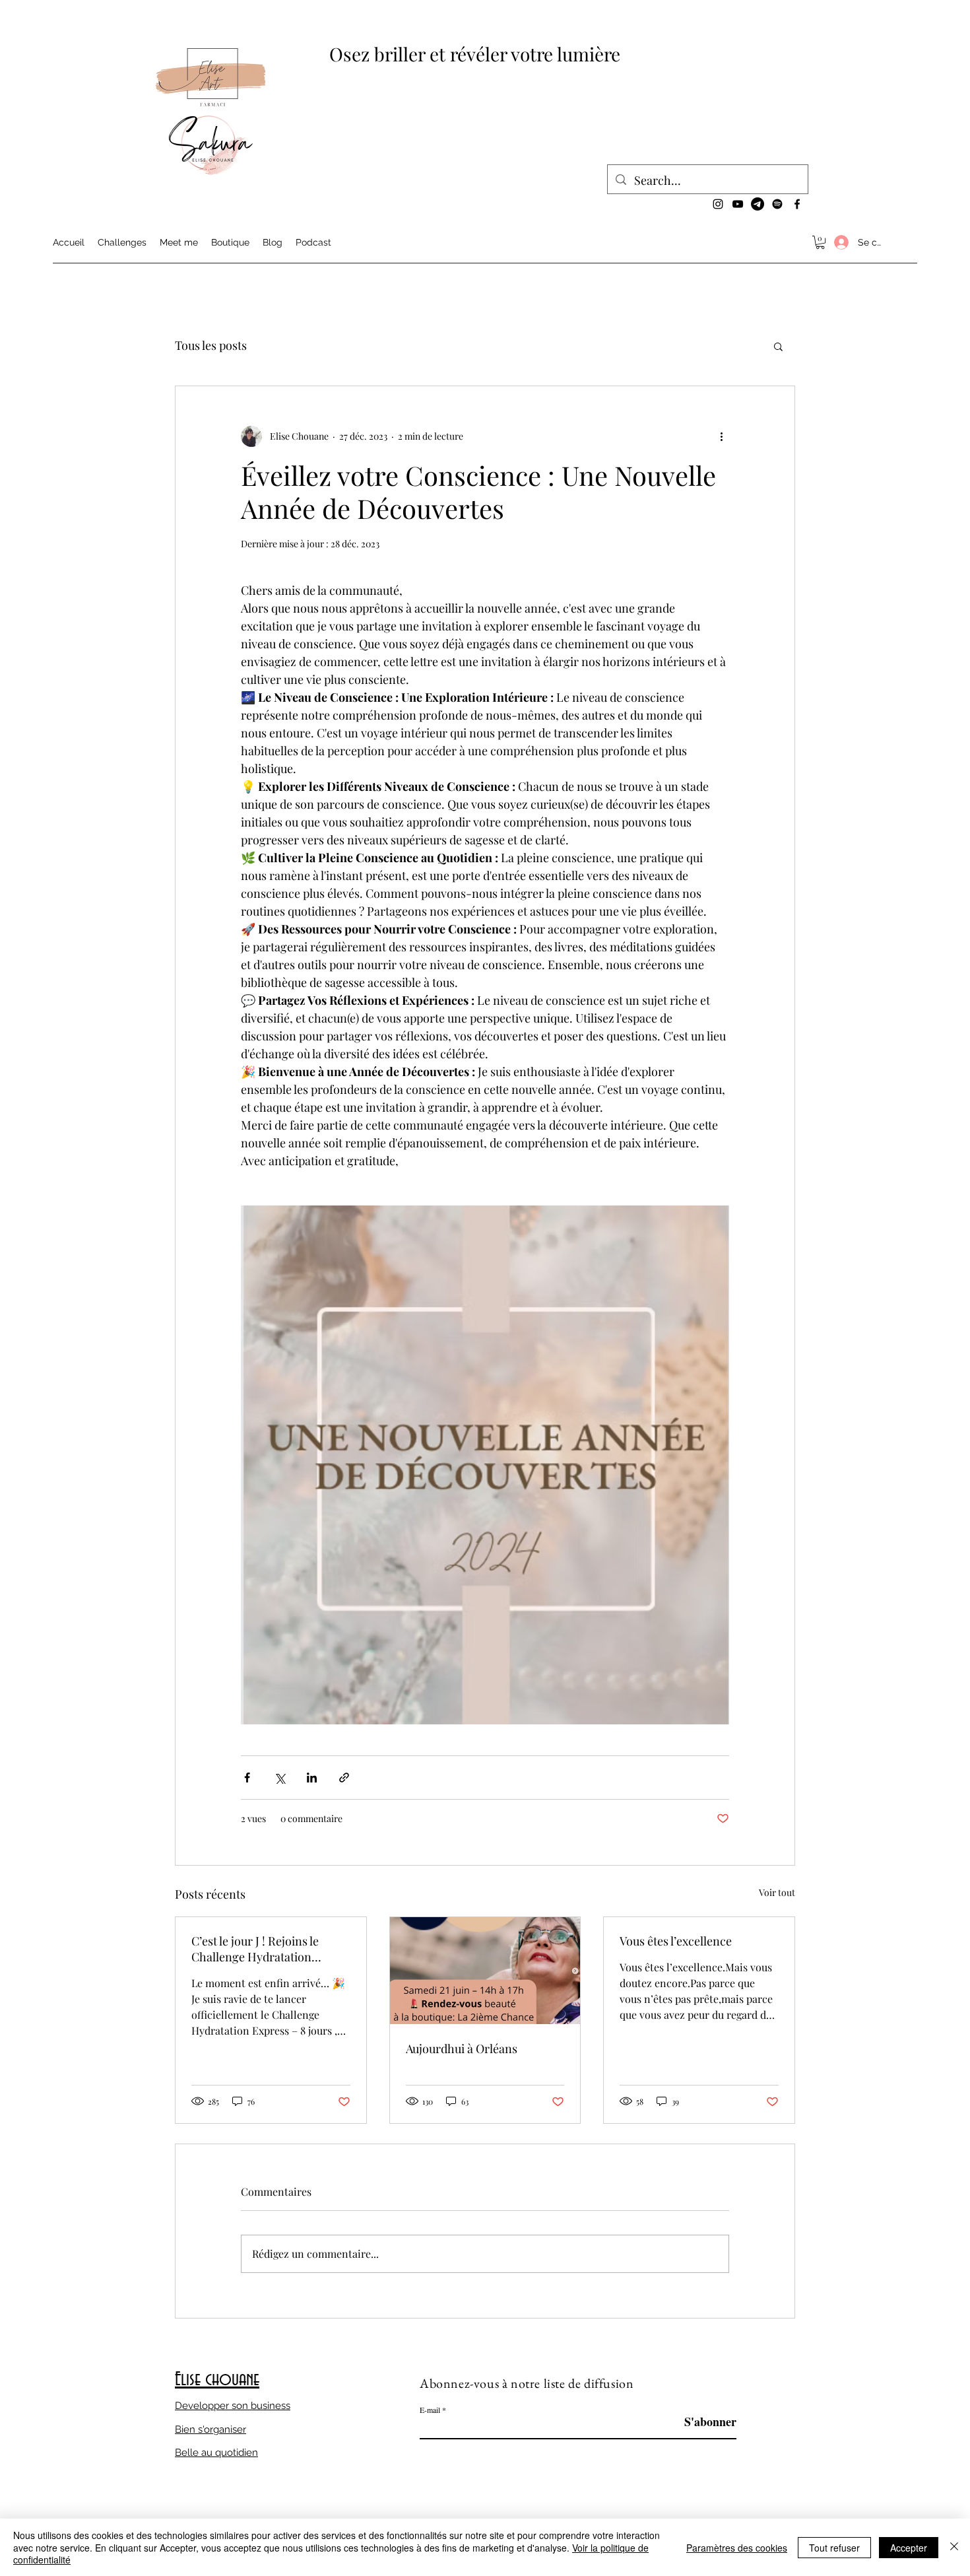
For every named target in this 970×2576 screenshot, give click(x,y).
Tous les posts (211, 345)
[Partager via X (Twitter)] (279, 1778)
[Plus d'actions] (721, 436)
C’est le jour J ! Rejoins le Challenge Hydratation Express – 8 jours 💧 (255, 1949)
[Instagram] (718, 204)
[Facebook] (797, 204)
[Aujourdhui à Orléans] (485, 1971)
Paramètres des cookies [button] (737, 2548)
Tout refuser (834, 2548)
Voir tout (777, 1892)
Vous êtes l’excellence (676, 1941)
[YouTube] (738, 204)
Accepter (909, 2548)
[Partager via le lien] (344, 1778)
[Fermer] (954, 2547)
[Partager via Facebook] (247, 1778)
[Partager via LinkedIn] (312, 1778)
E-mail (430, 2410)
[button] (820, 242)
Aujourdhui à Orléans (462, 2049)
